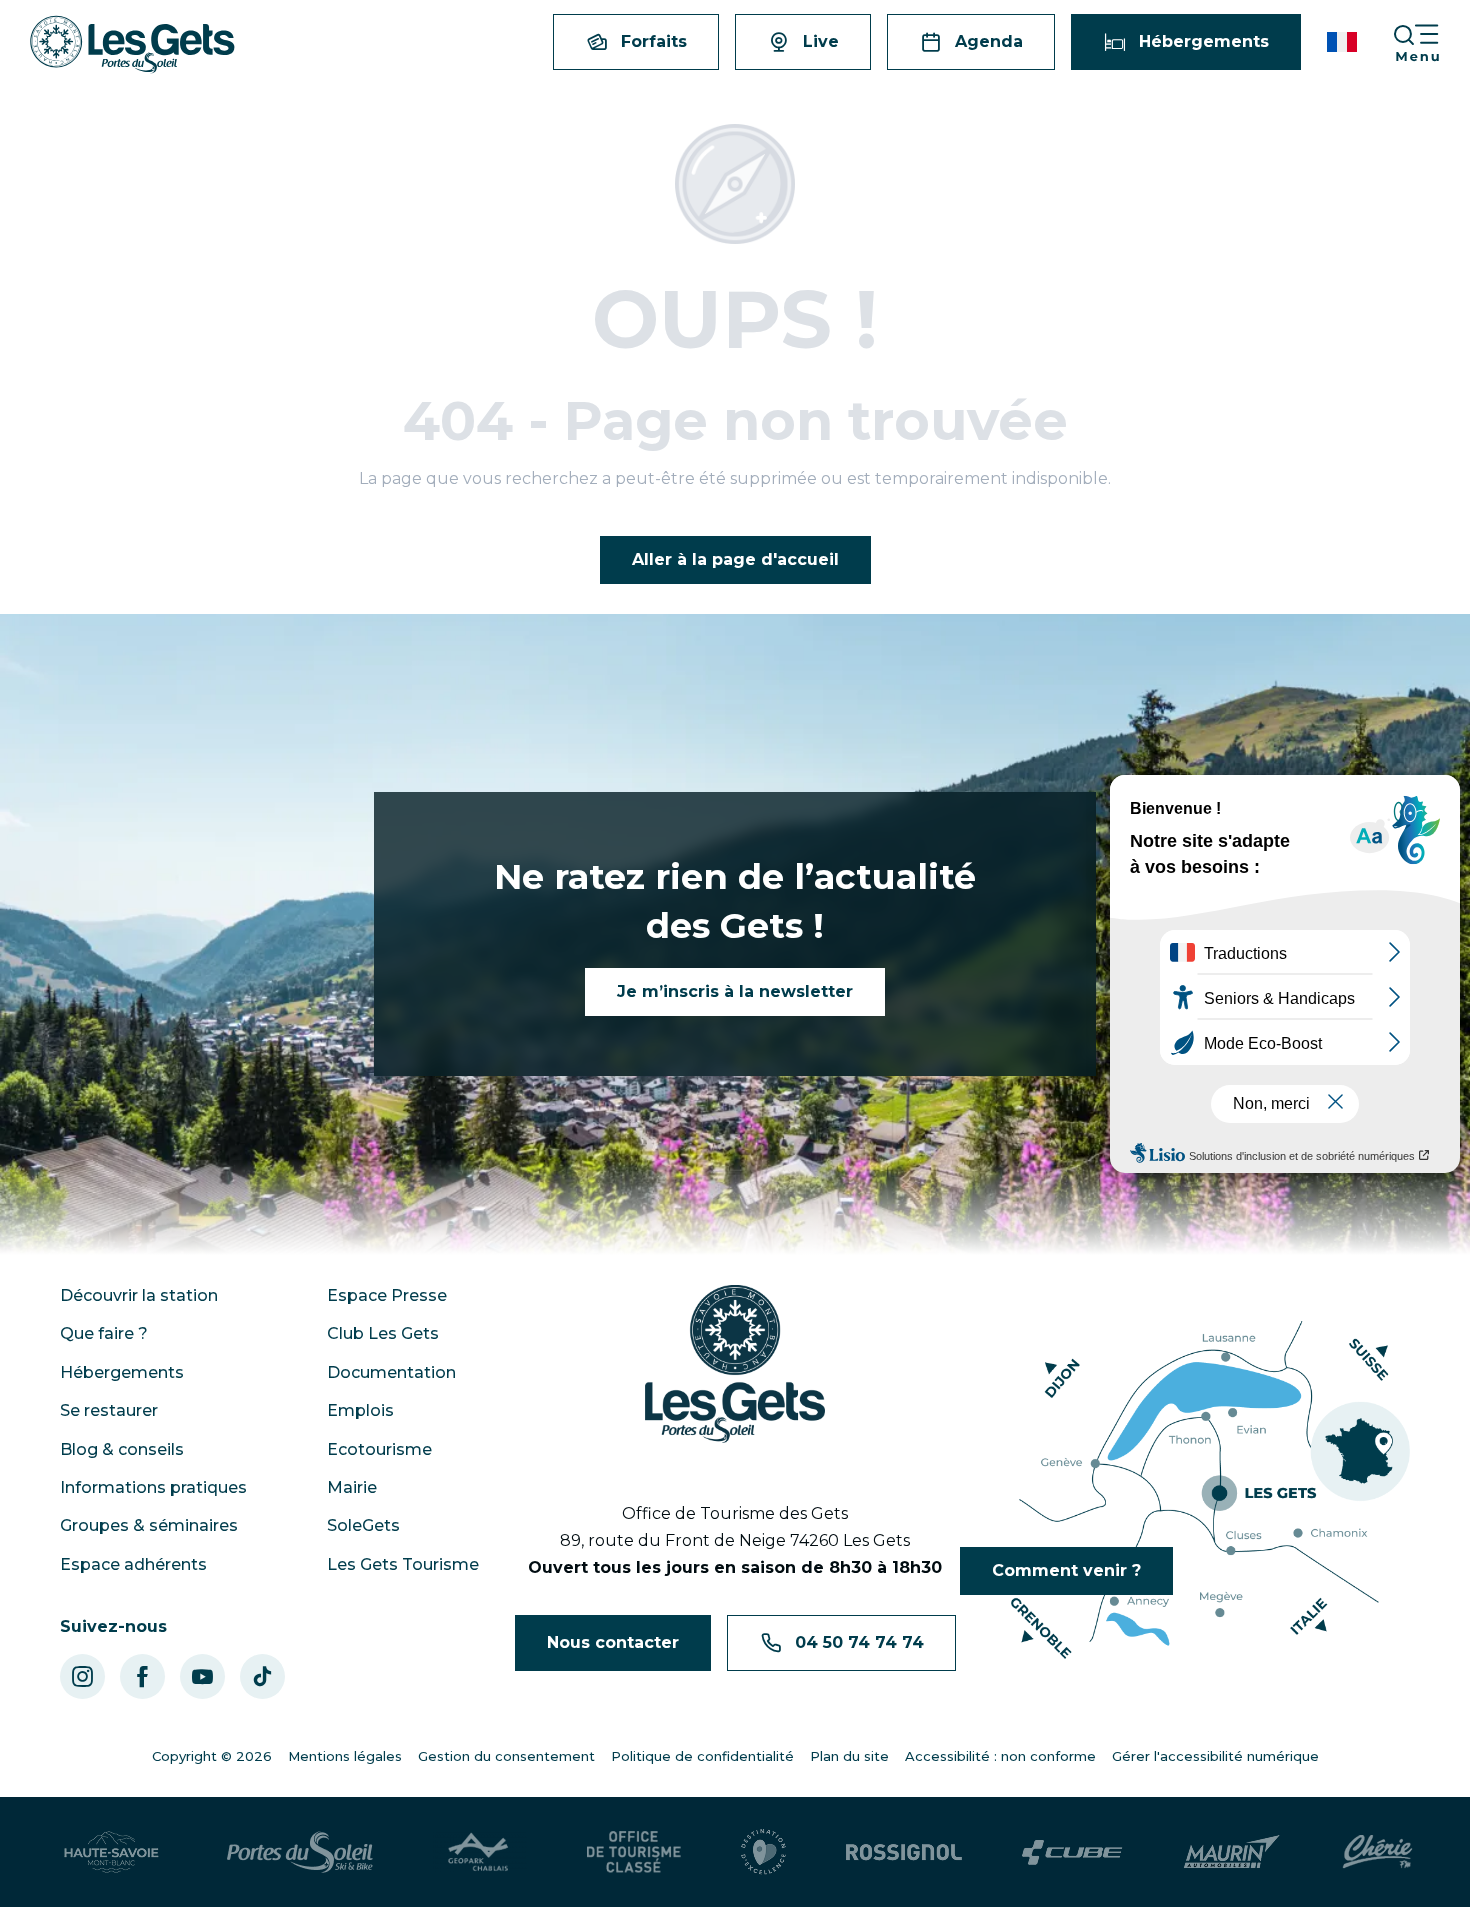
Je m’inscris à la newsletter (735, 991)
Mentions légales (345, 1756)
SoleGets (363, 1525)
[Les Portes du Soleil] (300, 1852)
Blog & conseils (122, 1449)
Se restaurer (109, 1410)
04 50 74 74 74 (859, 1642)
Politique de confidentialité (702, 1756)
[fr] (1343, 42)
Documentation (391, 1372)
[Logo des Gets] (735, 1364)
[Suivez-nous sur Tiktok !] (262, 1676)
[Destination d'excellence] (763, 1852)
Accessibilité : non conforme (1000, 1756)
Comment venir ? (1066, 1570)
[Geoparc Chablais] (480, 1852)
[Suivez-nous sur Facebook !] (142, 1676)
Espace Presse (387, 1295)
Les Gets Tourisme (403, 1564)
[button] (1343, 42)
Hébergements (122, 1372)
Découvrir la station (139, 1295)
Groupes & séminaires (149, 1525)
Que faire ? (104, 1333)
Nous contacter (613, 1642)
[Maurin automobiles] (1231, 1852)
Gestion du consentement (506, 1756)
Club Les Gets (383, 1333)
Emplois (360, 1410)
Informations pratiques (153, 1487)
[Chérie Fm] (1377, 1852)
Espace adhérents (133, 1564)
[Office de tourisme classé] (634, 1852)
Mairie (352, 1487)
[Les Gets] (132, 44)
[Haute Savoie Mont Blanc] (111, 1852)
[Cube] (1072, 1852)
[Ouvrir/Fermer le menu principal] (1431, 42)
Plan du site (849, 1756)
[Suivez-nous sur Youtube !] (202, 1676)
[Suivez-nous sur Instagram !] (82, 1676)
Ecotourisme (379, 1449)
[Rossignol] (904, 1852)
